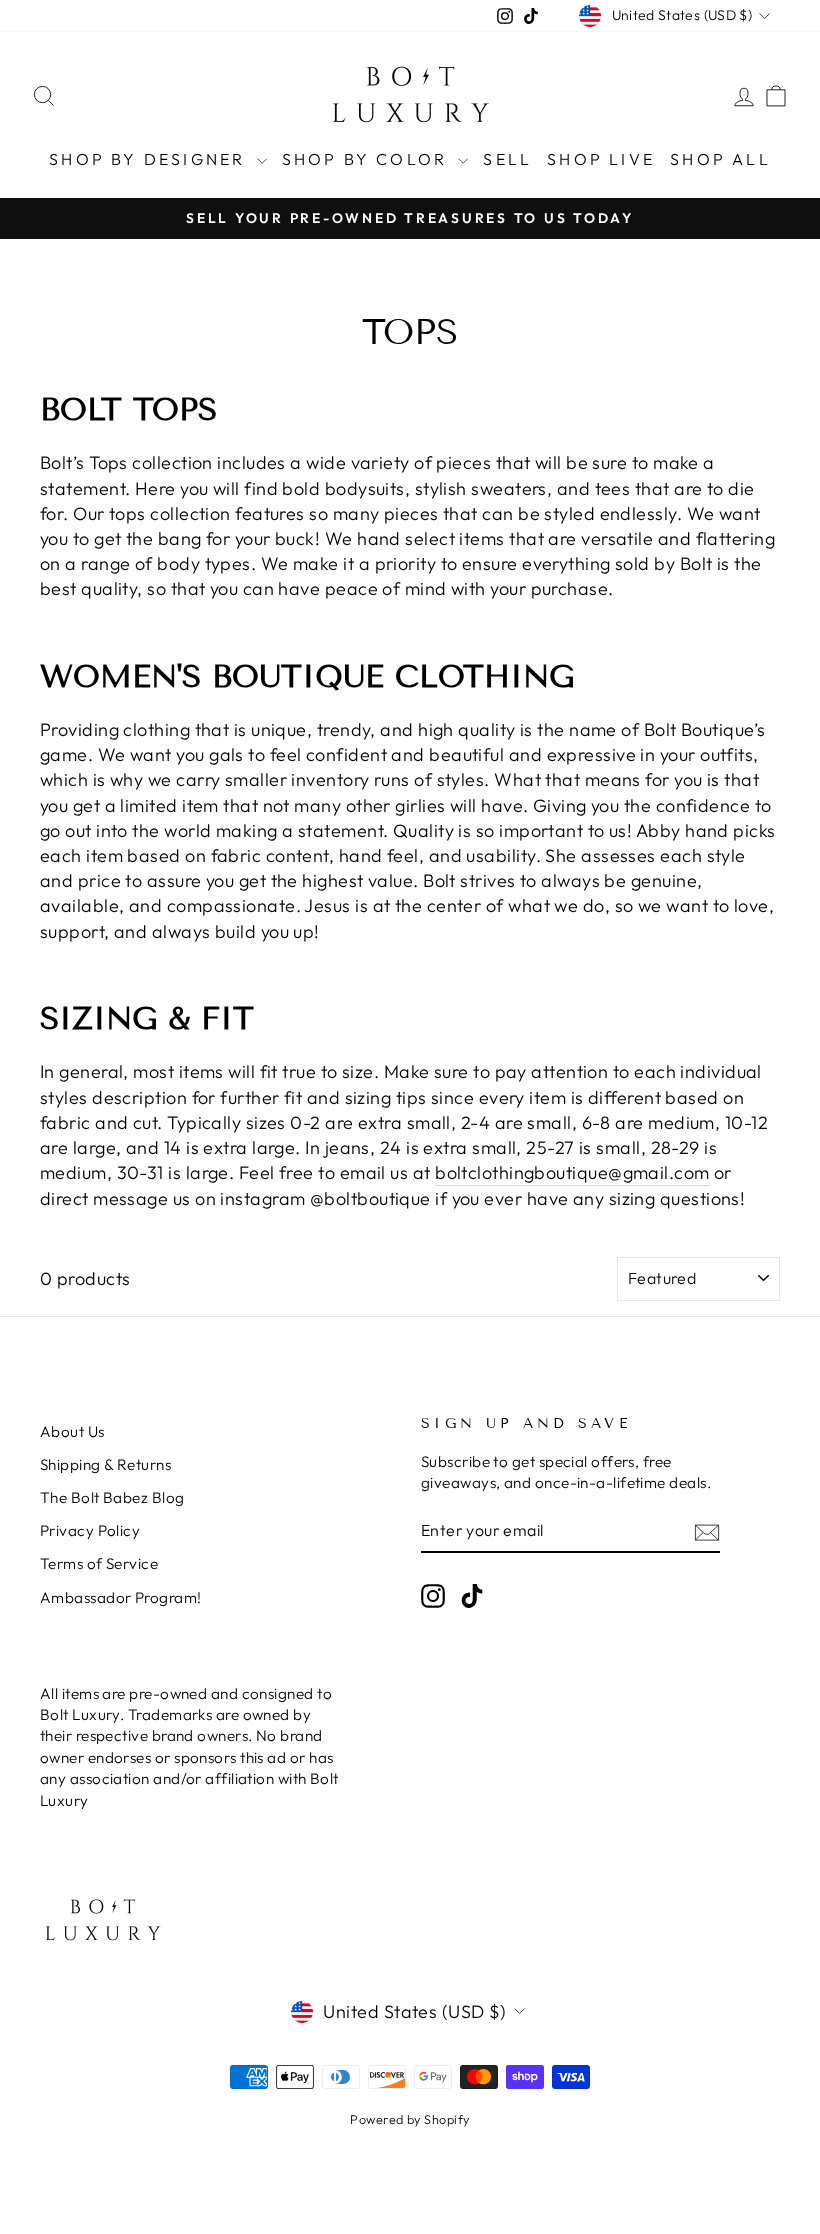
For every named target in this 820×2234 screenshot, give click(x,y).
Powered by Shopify (409, 2119)
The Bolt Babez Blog (112, 1497)
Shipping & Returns (105, 1464)
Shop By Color (368, 159)
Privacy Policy (90, 1530)
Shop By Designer (150, 159)
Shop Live (601, 159)
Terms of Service (99, 1563)
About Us (72, 1431)
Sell (507, 159)
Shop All (720, 159)
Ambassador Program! (121, 1597)
